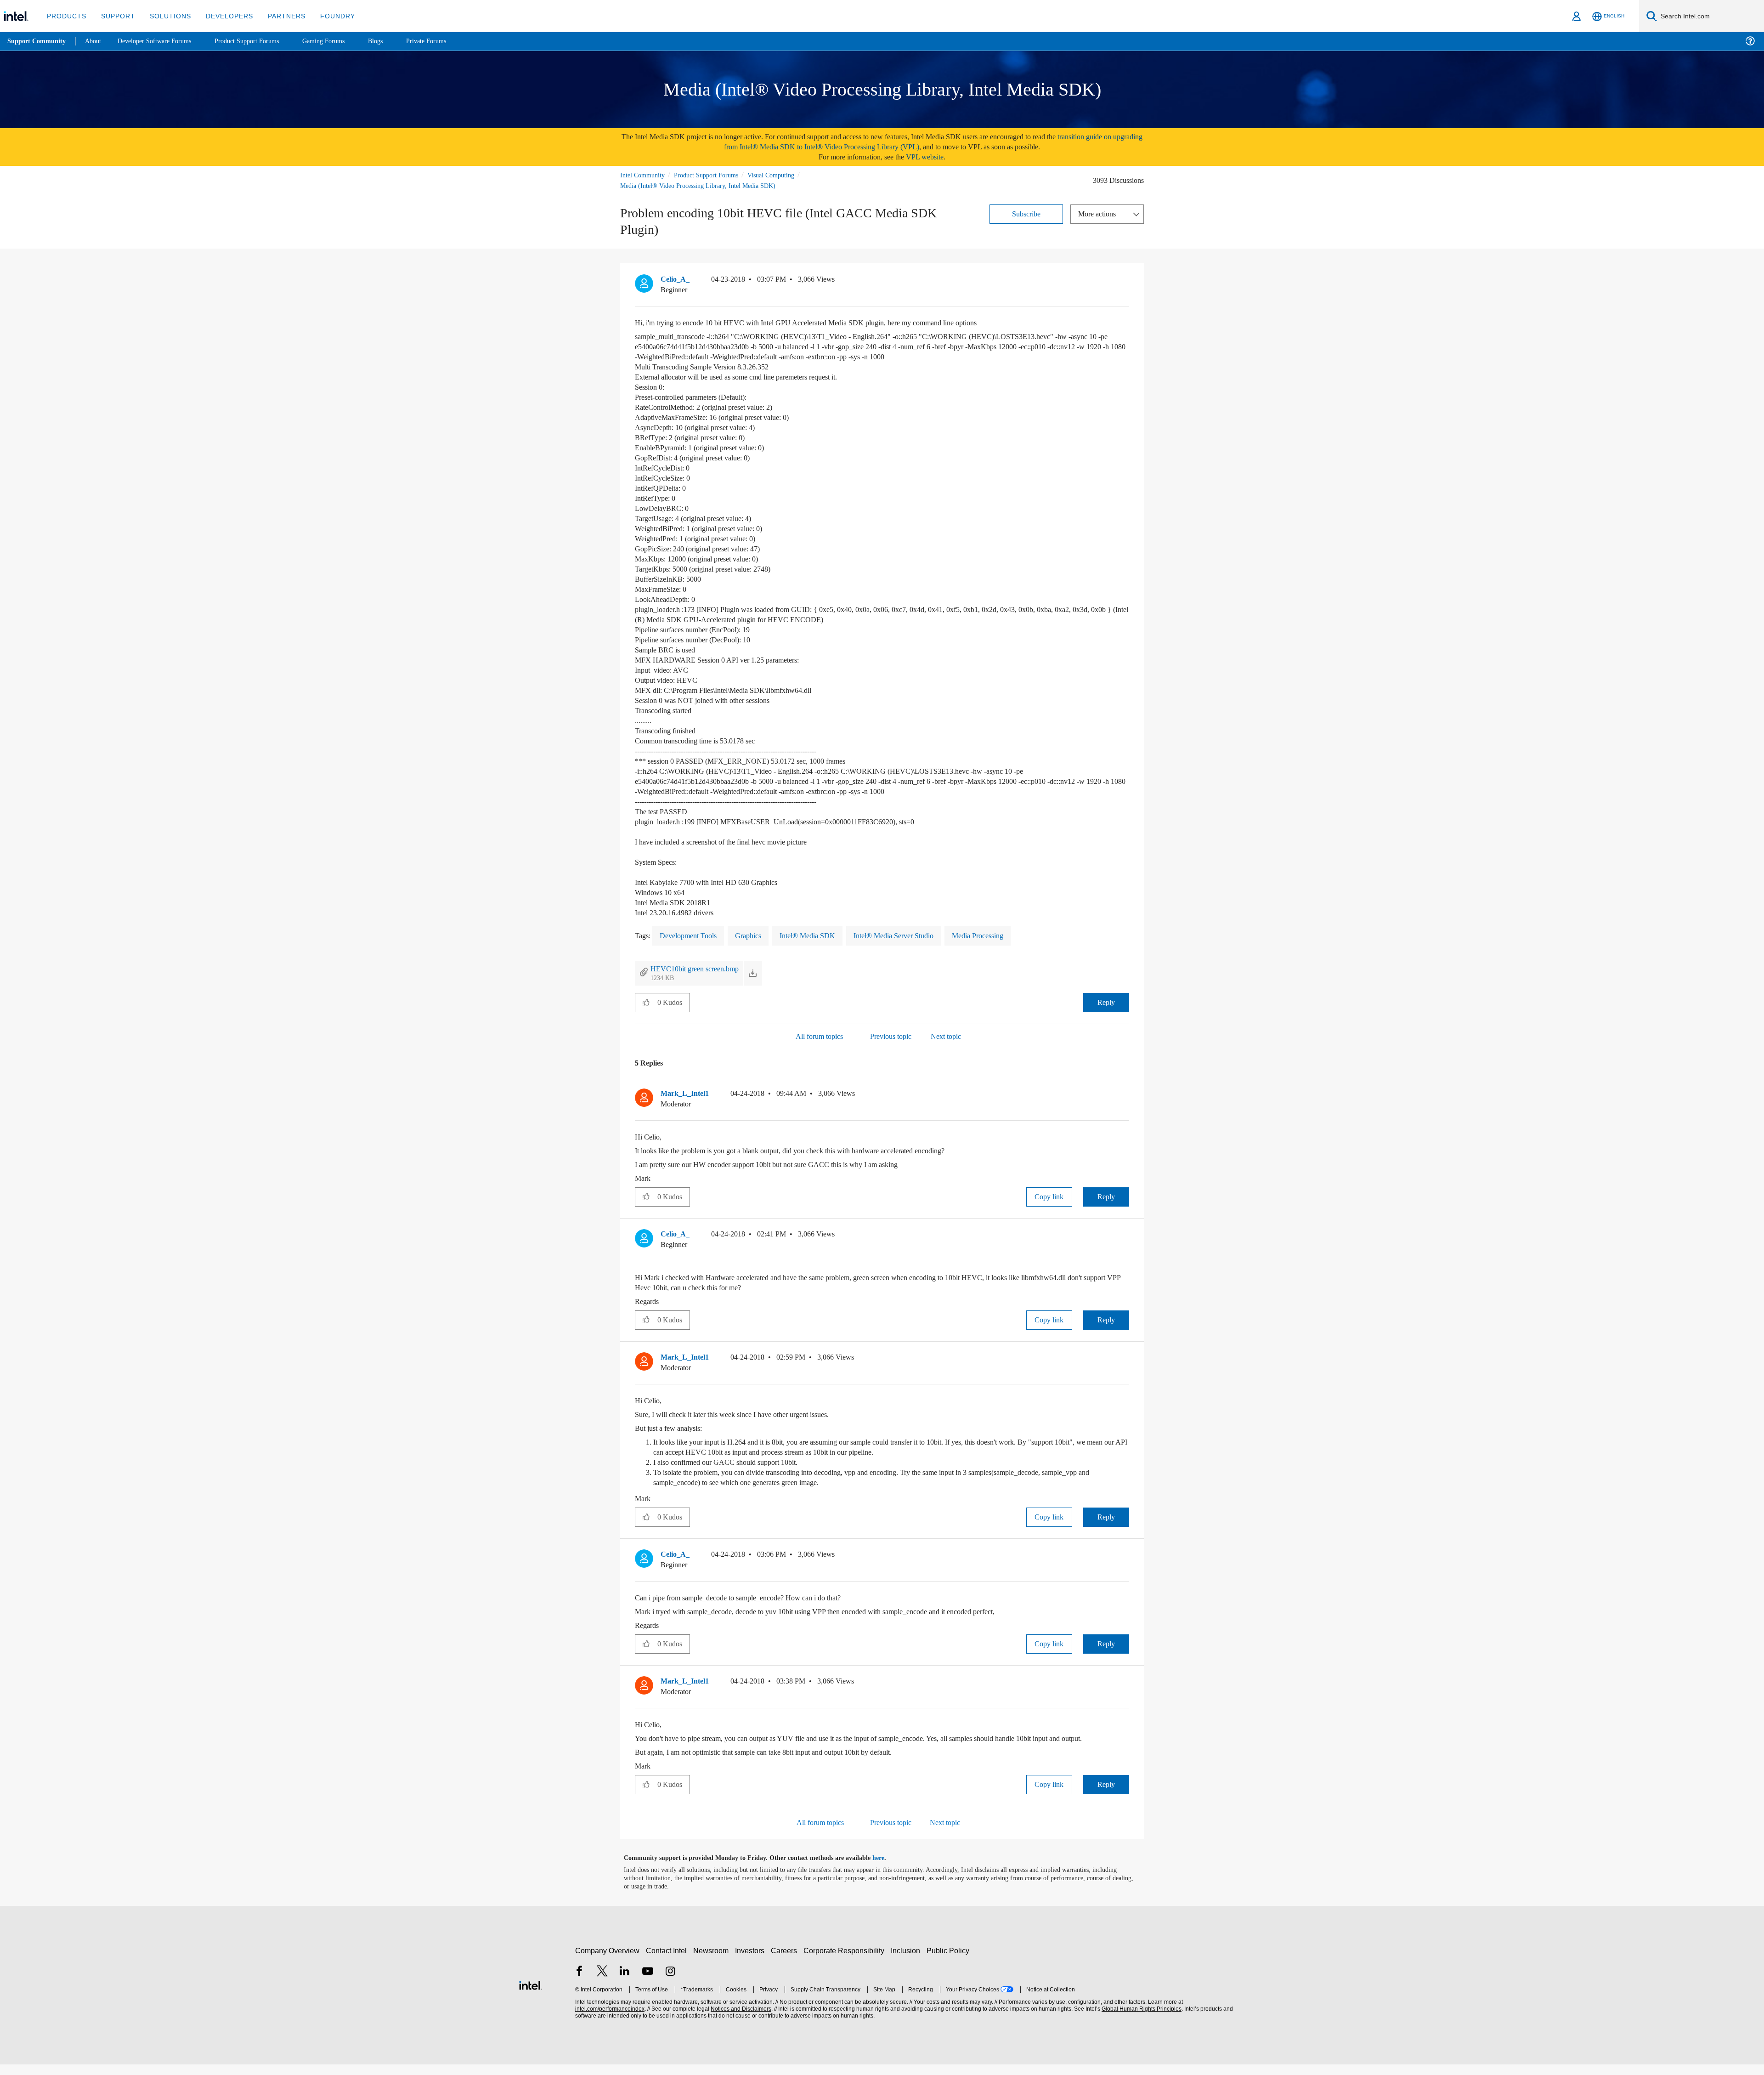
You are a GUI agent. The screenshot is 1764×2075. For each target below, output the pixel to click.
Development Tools (693, 936)
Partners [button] (277, 16)
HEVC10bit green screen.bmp (700, 969)
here (886, 1869)
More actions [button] (1099, 213)
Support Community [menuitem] (37, 41)
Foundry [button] (327, 16)
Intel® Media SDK (818, 936)
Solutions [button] (166, 16)
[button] (1125, 282)
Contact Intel (667, 1961)
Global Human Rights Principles (1140, 2020)
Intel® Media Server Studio (909, 936)
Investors (752, 1961)
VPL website (931, 157)
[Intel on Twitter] (602, 1982)
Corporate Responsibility (846, 1961)
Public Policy (949, 1961)
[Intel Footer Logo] (531, 1994)
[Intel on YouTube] (648, 1982)
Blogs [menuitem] (394, 41)
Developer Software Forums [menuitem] (161, 41)
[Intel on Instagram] (670, 1982)
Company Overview (608, 1961)
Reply (1106, 1003)
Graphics (757, 936)
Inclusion (907, 1961)
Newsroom (713, 1961)
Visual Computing (784, 175)
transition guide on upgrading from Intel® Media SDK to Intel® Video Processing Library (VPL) (911, 142)
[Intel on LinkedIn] (625, 1982)
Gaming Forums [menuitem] (340, 41)
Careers (786, 1961)
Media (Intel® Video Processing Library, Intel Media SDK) (700, 185)
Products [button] (66, 16)
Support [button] (116, 16)
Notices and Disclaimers (740, 2020)
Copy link (1049, 1197)
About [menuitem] (96, 41)
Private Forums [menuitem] (446, 41)
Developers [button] (223, 16)
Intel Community (644, 175)
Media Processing (1000, 936)
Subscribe (1026, 213)
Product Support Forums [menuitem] (260, 41)
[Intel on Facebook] (579, 1982)
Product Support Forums (713, 175)
